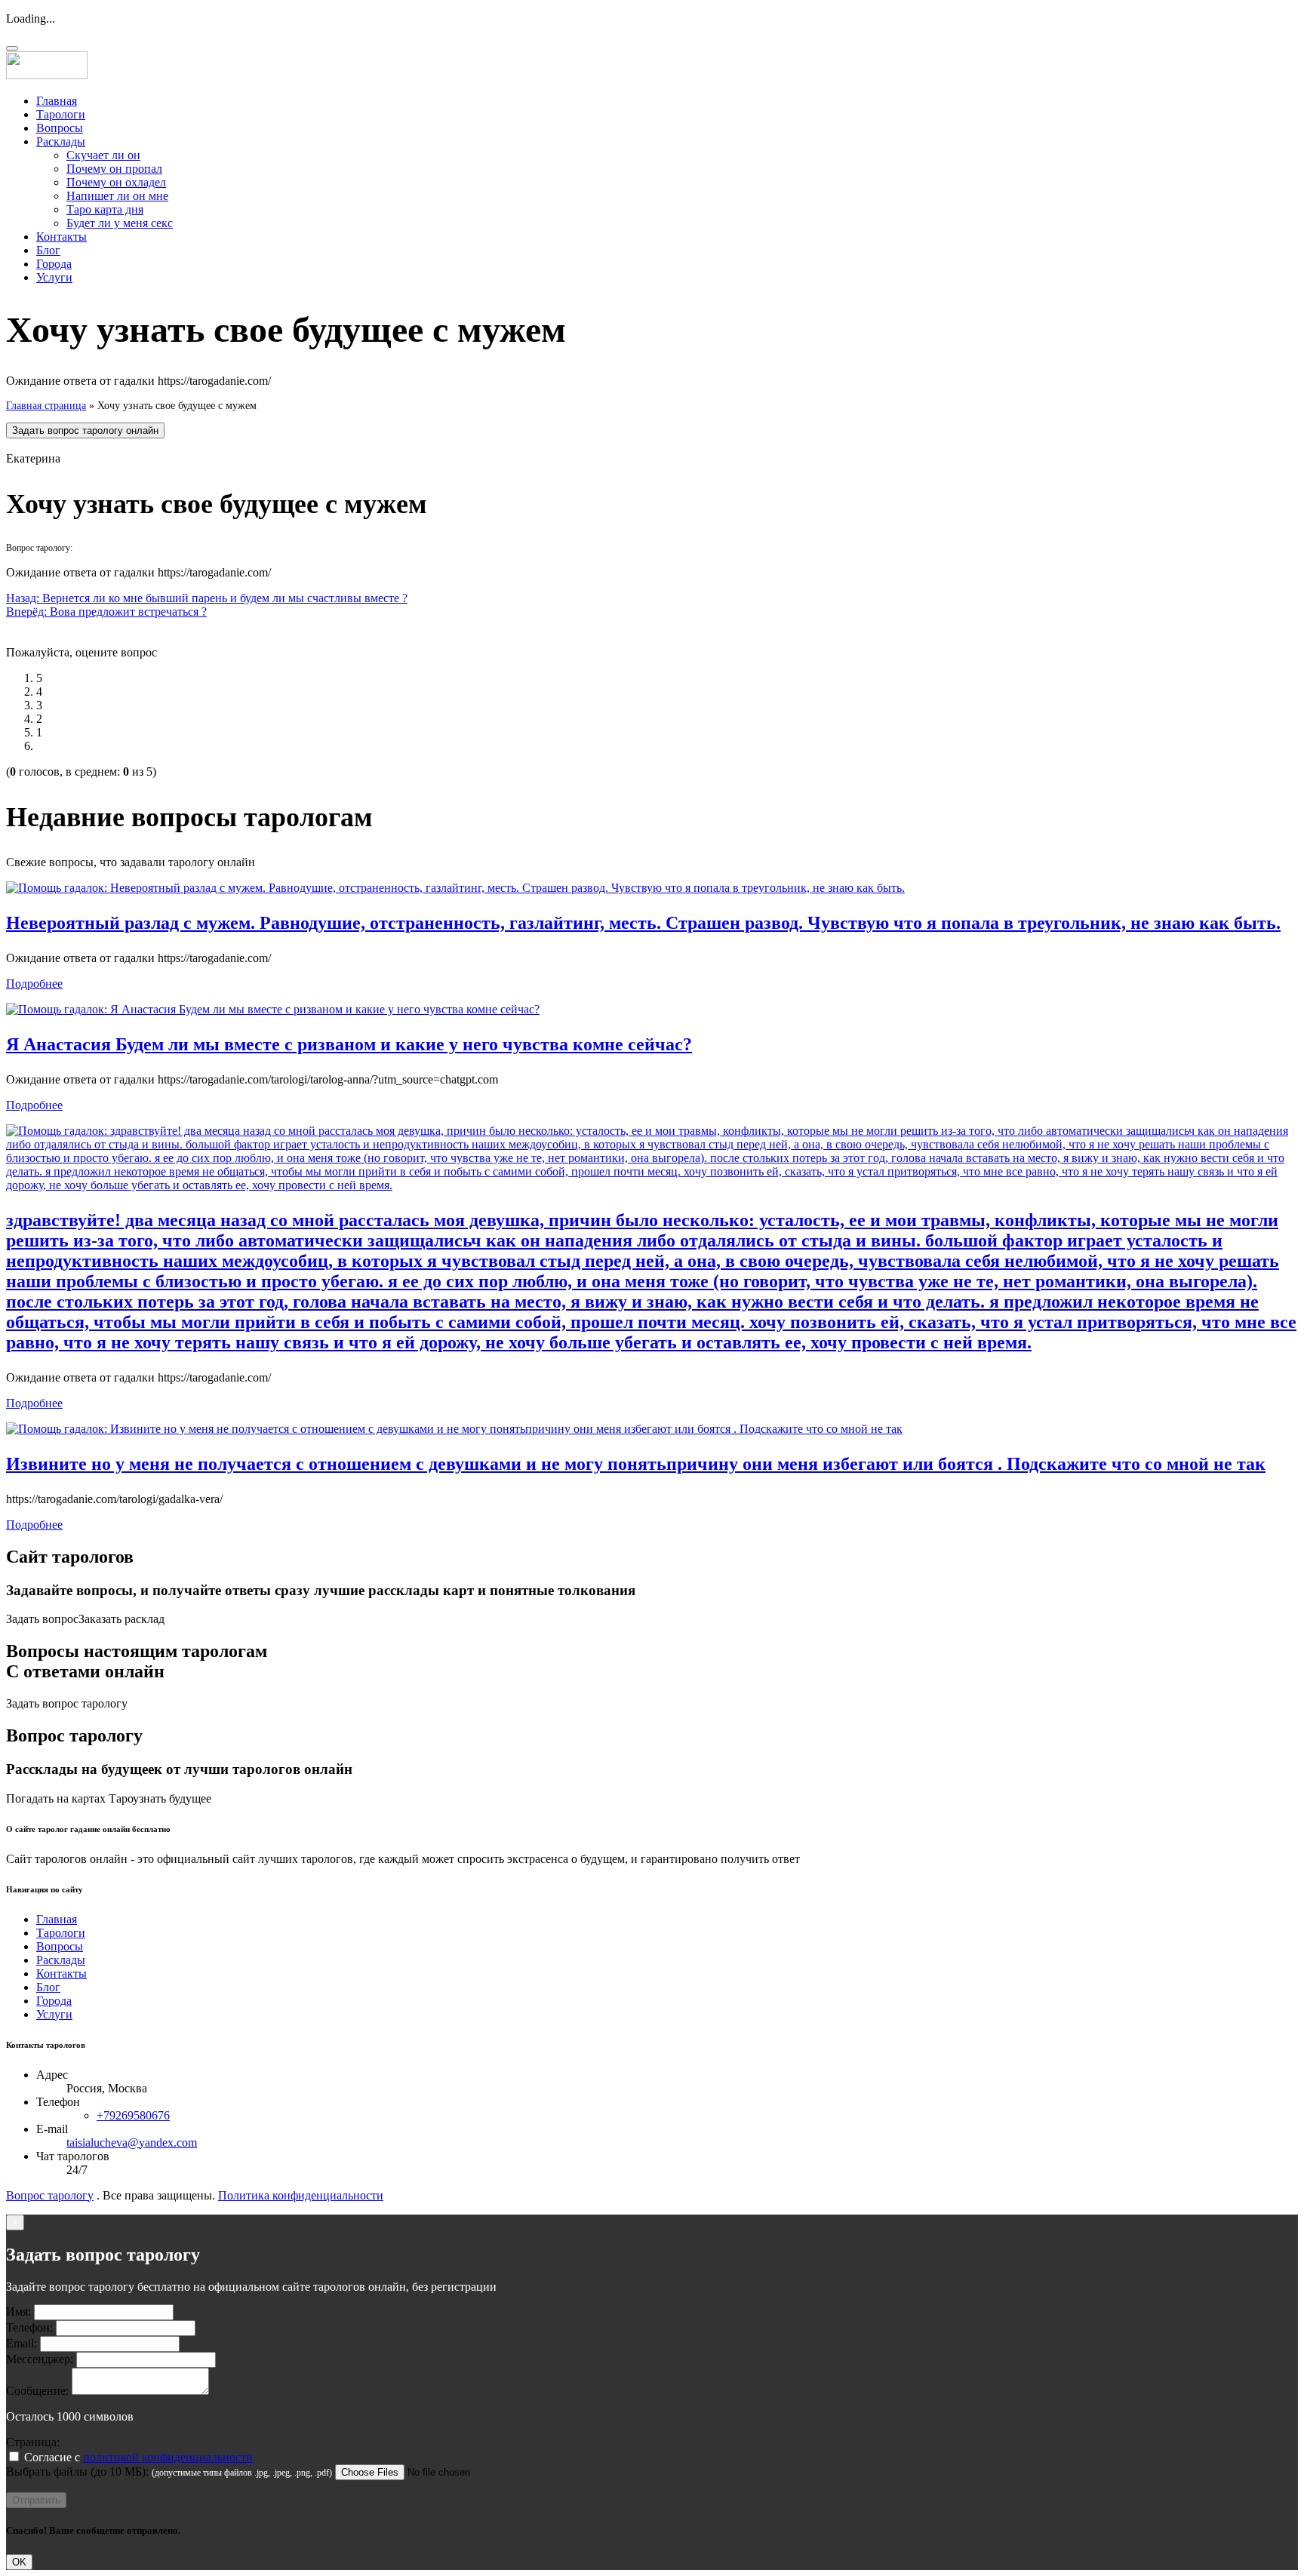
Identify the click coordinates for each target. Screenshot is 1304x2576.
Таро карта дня (105, 209)
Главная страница (46, 406)
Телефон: (29, 2327)
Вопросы (60, 128)
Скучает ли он (103, 155)
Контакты (62, 237)
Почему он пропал (114, 169)
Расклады (61, 141)
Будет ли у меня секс (120, 223)
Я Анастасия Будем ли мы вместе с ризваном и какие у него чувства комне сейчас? (349, 1044)
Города (54, 264)
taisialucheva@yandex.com (132, 2143)
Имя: (18, 2312)
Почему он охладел (116, 182)
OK (19, 2562)
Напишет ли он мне (117, 196)
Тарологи (61, 114)
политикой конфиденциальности (168, 2457)
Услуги (54, 277)
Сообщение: (37, 2391)
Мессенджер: (40, 2359)
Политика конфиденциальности (301, 2195)
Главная (57, 101)
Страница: (33, 2442)
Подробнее (34, 984)
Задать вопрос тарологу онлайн (85, 430)
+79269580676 (133, 2115)
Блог (48, 250)
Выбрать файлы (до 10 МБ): (77, 2471)
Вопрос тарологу (50, 2195)
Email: (22, 2343)
